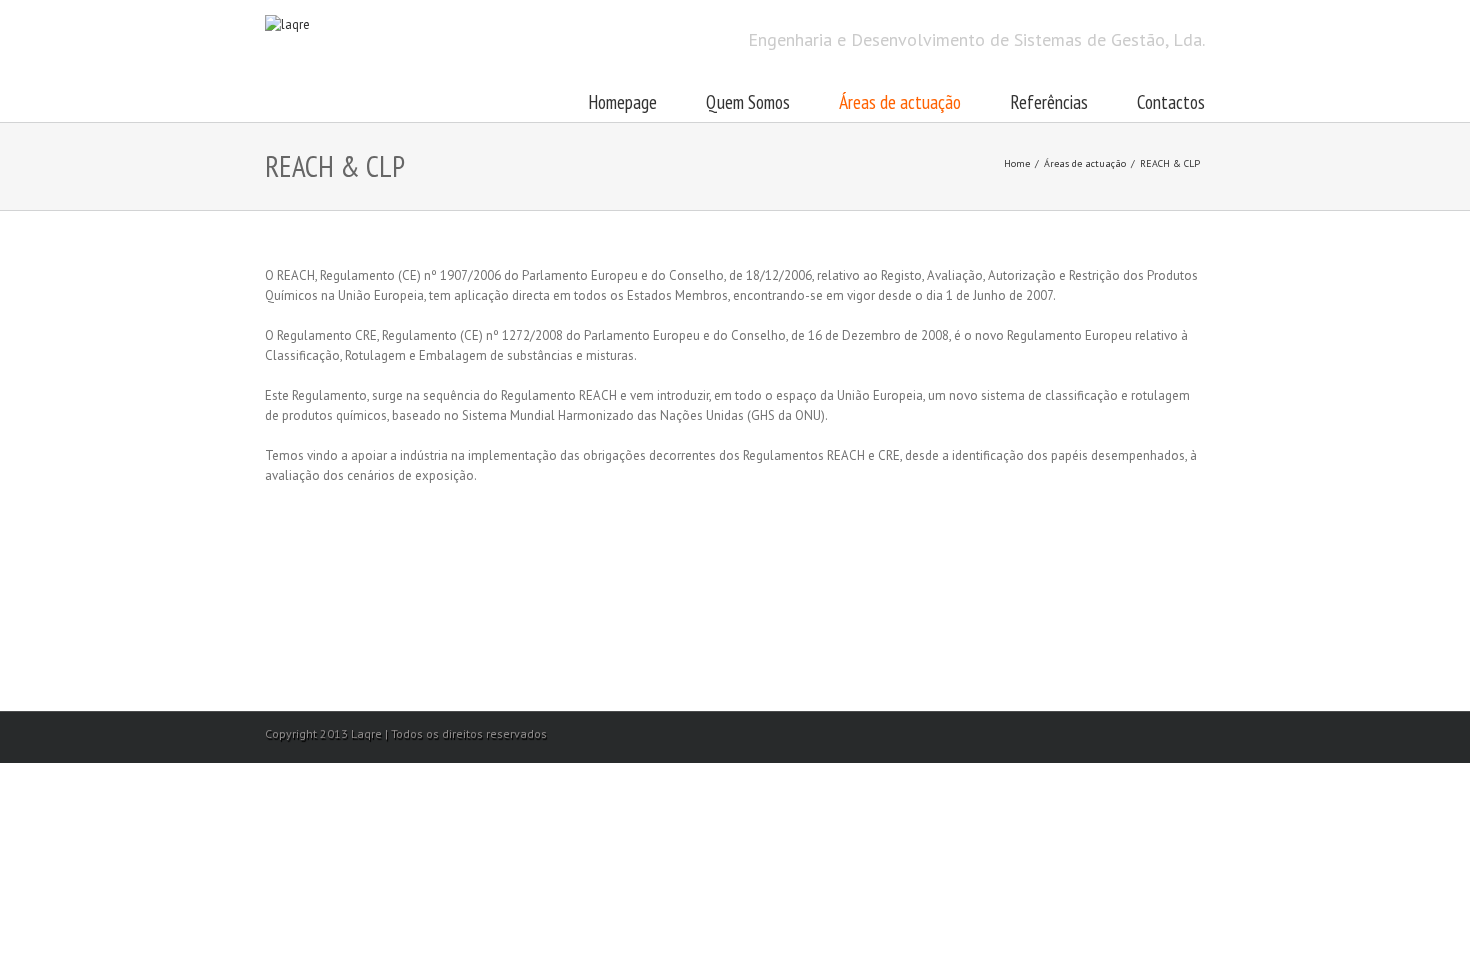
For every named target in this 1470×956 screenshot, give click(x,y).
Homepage (622, 102)
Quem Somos (748, 102)
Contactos (1171, 102)
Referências (1049, 102)
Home (1017, 163)
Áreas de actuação (900, 102)
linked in (1196, 732)
